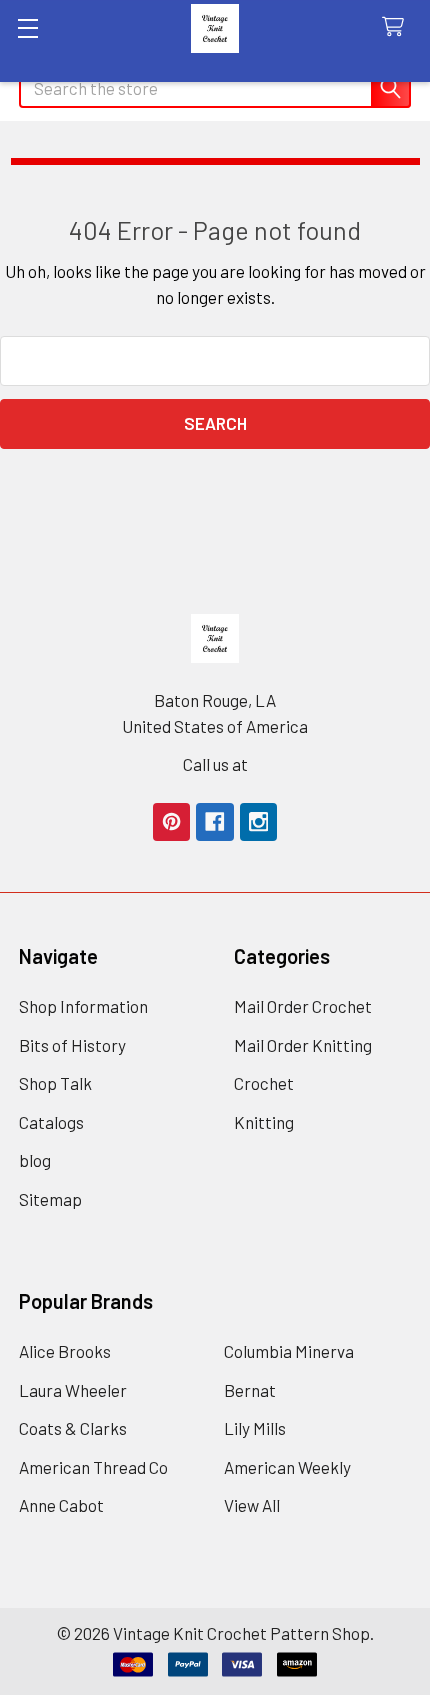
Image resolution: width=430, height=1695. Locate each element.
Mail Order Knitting (303, 1045)
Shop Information (83, 1006)
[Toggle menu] (27, 27)
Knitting (264, 1122)
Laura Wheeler (73, 1390)
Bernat (250, 1390)
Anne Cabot (61, 1505)
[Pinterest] (171, 821)
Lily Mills (255, 1428)
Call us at (215, 764)
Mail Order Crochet (303, 1006)
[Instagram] (258, 821)
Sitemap (50, 1199)
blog (35, 1160)
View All (252, 1505)
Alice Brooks (65, 1351)
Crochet (264, 1083)
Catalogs (51, 1122)
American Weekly (287, 1467)
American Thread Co (93, 1467)
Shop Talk (55, 1083)
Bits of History (72, 1045)
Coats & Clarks (73, 1428)
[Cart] (398, 27)
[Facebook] (214, 821)
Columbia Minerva (289, 1351)
